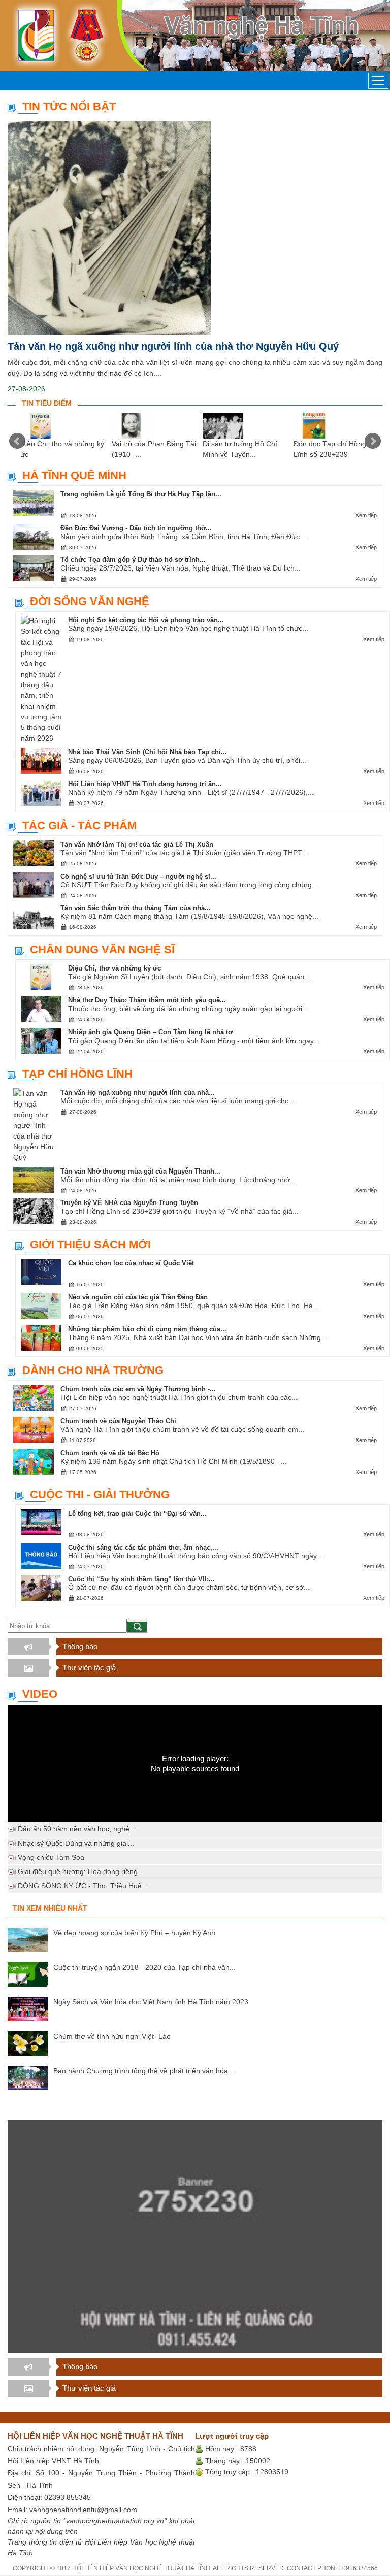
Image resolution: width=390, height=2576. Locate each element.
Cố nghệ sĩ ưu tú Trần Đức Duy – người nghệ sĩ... (138, 876)
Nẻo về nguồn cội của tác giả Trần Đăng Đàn (138, 1297)
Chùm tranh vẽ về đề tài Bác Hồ (110, 1453)
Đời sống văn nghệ (90, 601)
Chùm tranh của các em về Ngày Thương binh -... (138, 1389)
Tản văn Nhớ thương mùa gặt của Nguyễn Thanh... (140, 1171)
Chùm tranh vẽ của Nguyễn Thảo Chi (118, 1421)
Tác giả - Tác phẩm (79, 826)
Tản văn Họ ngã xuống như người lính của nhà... (138, 1093)
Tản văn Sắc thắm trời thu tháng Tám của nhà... (136, 908)
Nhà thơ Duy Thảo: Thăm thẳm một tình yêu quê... (147, 1000)
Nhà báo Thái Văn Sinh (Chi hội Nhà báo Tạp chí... (148, 752)
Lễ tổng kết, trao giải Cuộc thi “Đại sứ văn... (137, 1513)
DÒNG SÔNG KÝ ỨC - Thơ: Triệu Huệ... (83, 1886)
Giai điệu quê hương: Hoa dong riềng (78, 1871)
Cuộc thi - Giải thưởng (100, 1495)
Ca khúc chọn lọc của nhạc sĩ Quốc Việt (131, 1263)
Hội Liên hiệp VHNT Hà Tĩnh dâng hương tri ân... (145, 784)
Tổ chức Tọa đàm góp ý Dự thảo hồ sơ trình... (133, 560)
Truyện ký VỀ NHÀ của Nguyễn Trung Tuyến (129, 1203)
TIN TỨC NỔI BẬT (69, 106)
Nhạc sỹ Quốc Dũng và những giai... (76, 1843)
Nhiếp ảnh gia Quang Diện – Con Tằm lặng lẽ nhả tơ (150, 1032)
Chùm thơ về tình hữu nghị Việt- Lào (112, 2036)
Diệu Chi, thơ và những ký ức (115, 968)
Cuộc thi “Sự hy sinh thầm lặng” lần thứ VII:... (141, 1579)
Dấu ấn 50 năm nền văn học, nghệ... (77, 1829)
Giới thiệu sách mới (90, 1244)
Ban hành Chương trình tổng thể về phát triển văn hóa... (144, 2071)
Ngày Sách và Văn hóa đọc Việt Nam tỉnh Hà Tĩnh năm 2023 (151, 2002)
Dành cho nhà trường (93, 1370)
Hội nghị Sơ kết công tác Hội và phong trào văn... (146, 620)
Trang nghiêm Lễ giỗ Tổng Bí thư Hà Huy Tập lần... (141, 494)
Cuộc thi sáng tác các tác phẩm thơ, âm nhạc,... (143, 1547)
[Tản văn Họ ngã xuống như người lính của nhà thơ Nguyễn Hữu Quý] (195, 228)
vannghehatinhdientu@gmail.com (83, 2510)
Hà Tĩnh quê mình (74, 475)
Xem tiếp (366, 515)
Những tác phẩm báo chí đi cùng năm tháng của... (147, 1329)
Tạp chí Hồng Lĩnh (77, 1074)
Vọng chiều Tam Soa (51, 1857)
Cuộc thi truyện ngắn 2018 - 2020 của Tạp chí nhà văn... (144, 1967)
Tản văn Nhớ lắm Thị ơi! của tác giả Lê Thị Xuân (137, 844)
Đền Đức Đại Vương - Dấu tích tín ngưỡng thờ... (136, 528)
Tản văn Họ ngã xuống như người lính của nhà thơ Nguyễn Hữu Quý (173, 346)
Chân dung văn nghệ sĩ (102, 949)
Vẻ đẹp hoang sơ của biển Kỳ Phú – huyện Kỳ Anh (134, 1933)
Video (40, 1694)
